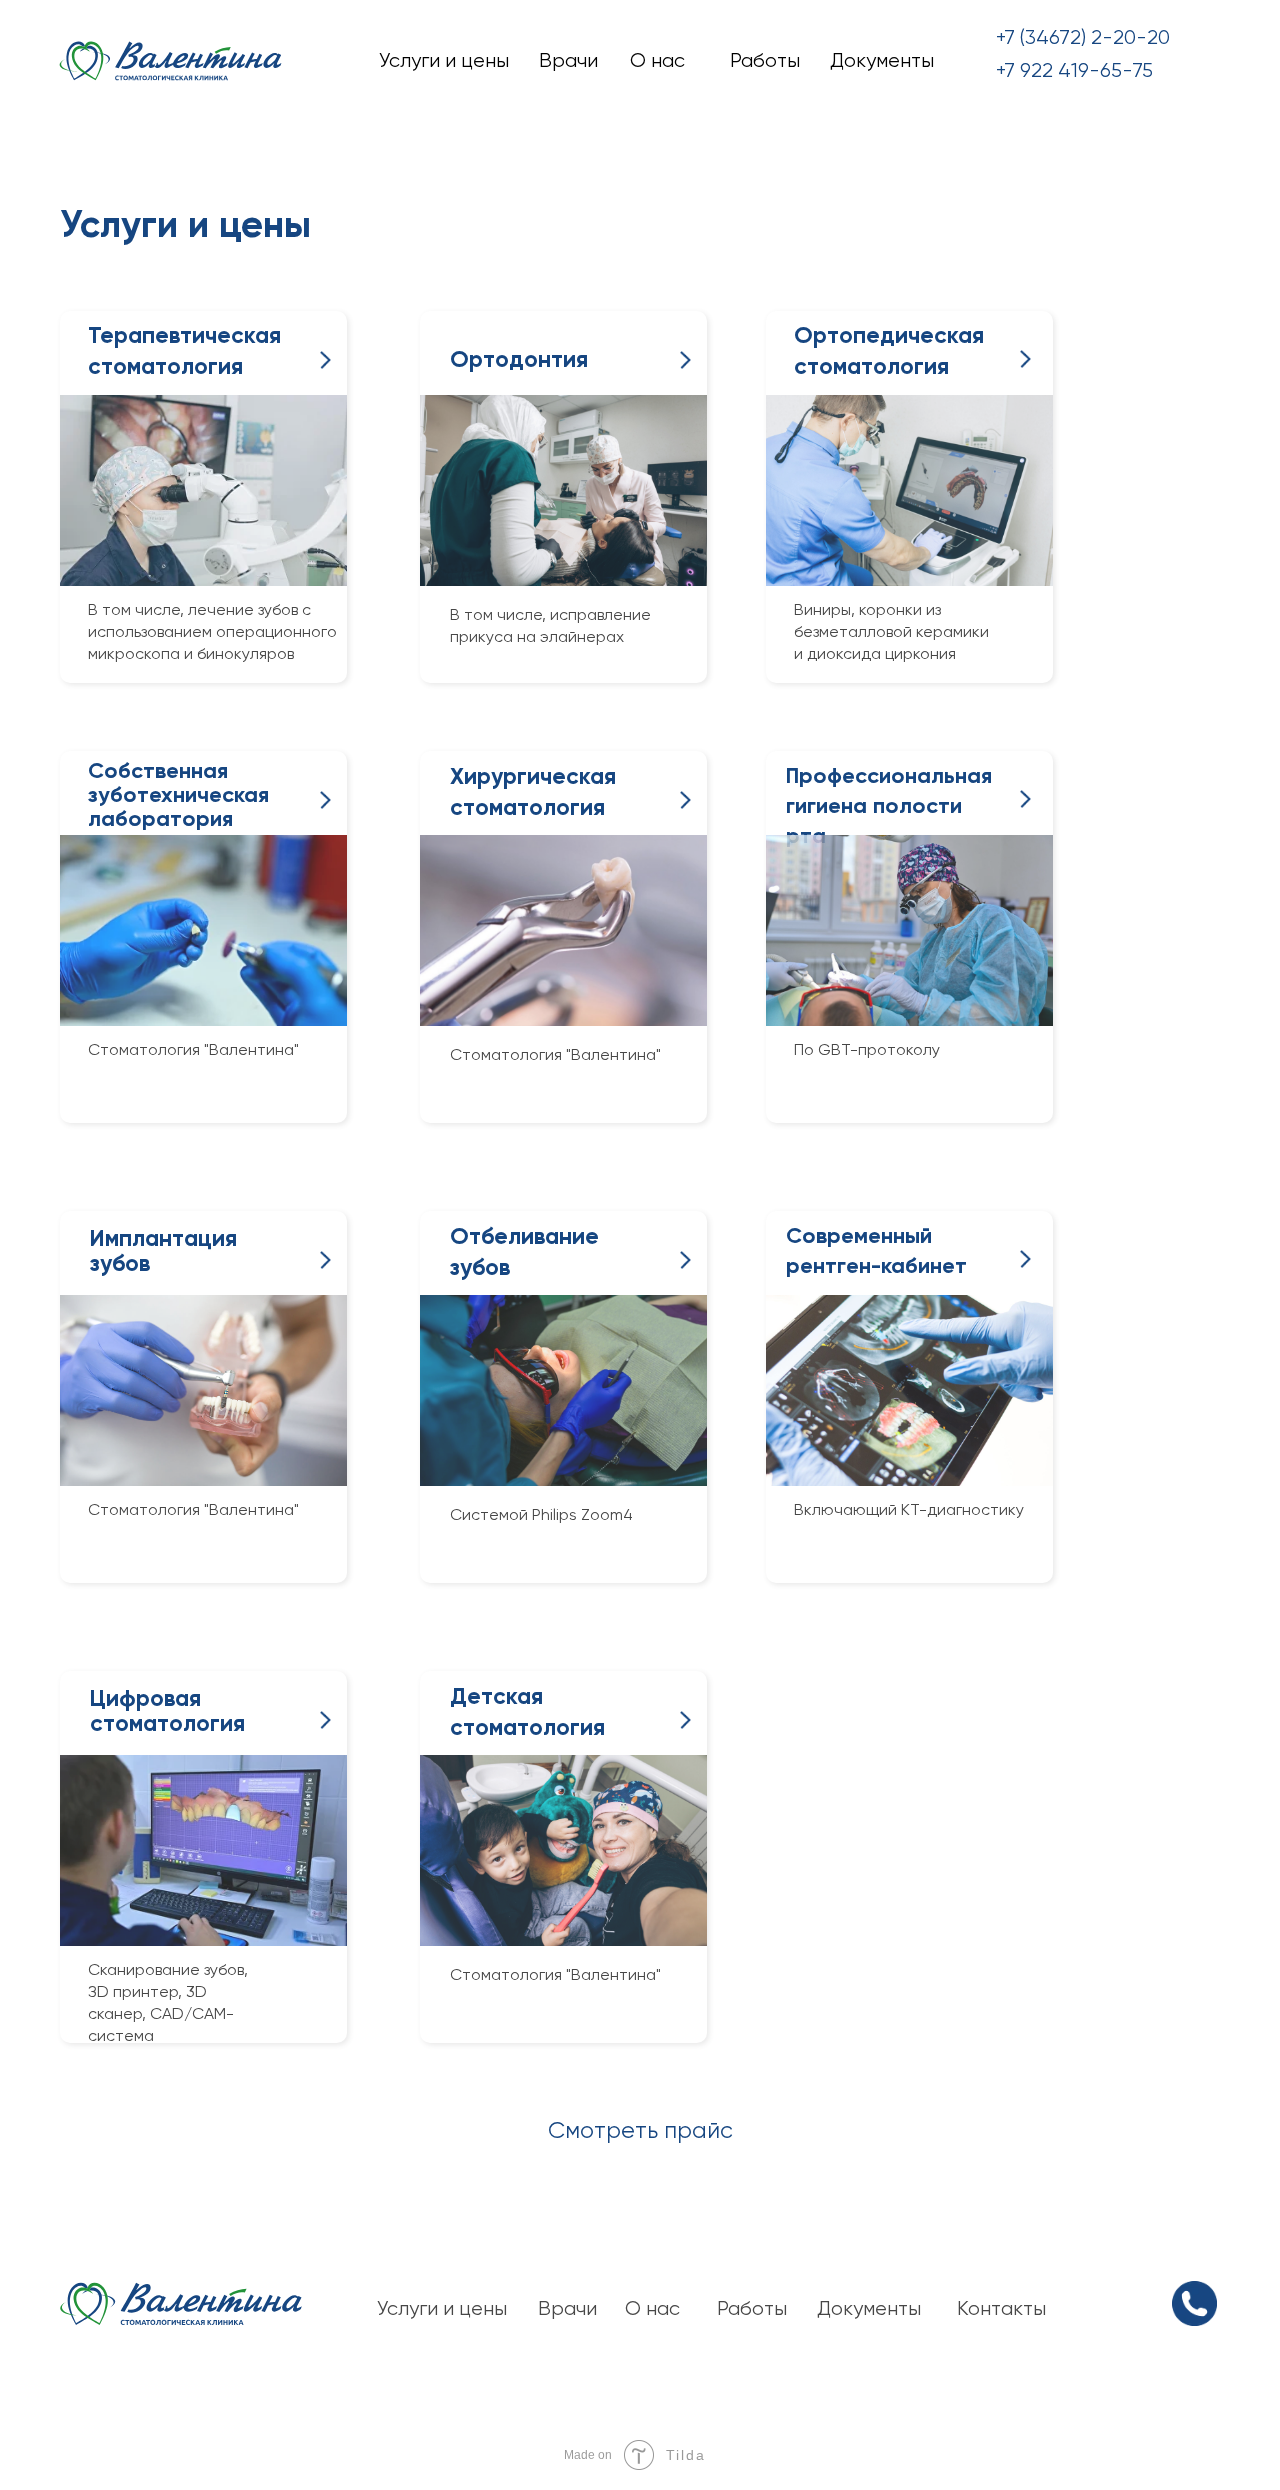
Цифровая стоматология (167, 1710)
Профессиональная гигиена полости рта (889, 805)
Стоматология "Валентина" (555, 1054)
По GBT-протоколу (867, 1049)
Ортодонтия (519, 359)
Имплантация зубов (163, 1250)
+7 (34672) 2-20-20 (1083, 37)
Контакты (1001, 2308)
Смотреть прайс (640, 2130)
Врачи (568, 60)
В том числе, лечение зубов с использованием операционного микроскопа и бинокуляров (212, 631)
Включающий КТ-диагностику (909, 1509)
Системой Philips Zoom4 (541, 1514)
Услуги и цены (444, 60)
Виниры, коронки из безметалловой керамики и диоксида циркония (891, 631)
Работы (765, 60)
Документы (882, 60)
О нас (657, 60)
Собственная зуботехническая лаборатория (178, 794)
